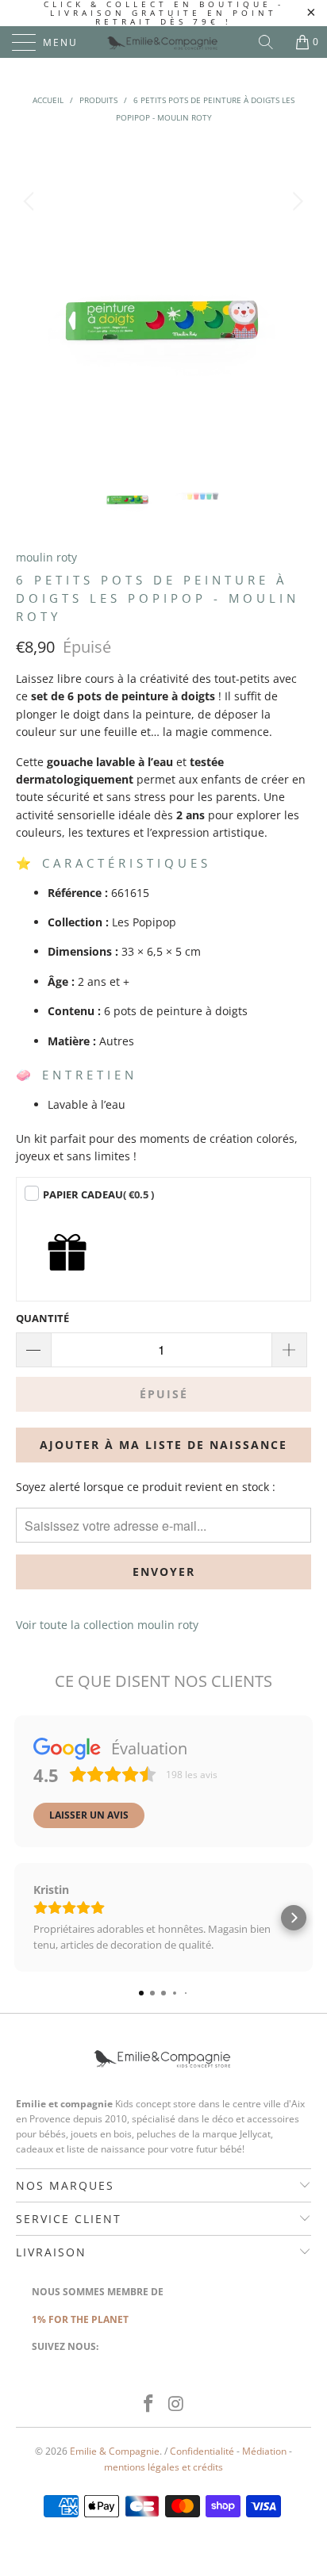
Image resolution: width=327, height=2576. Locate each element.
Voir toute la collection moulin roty (107, 1625)
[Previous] (31, 290)
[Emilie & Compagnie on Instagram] (177, 2404)
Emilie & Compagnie (115, 2451)
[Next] (296, 290)
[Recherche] (271, 42)
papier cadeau (98, 1194)
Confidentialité (202, 2451)
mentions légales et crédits (163, 2467)
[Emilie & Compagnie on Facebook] (149, 2404)
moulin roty (46, 557)
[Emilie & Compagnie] (163, 42)
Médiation (264, 2451)
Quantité (42, 1318)
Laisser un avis (89, 1815)
